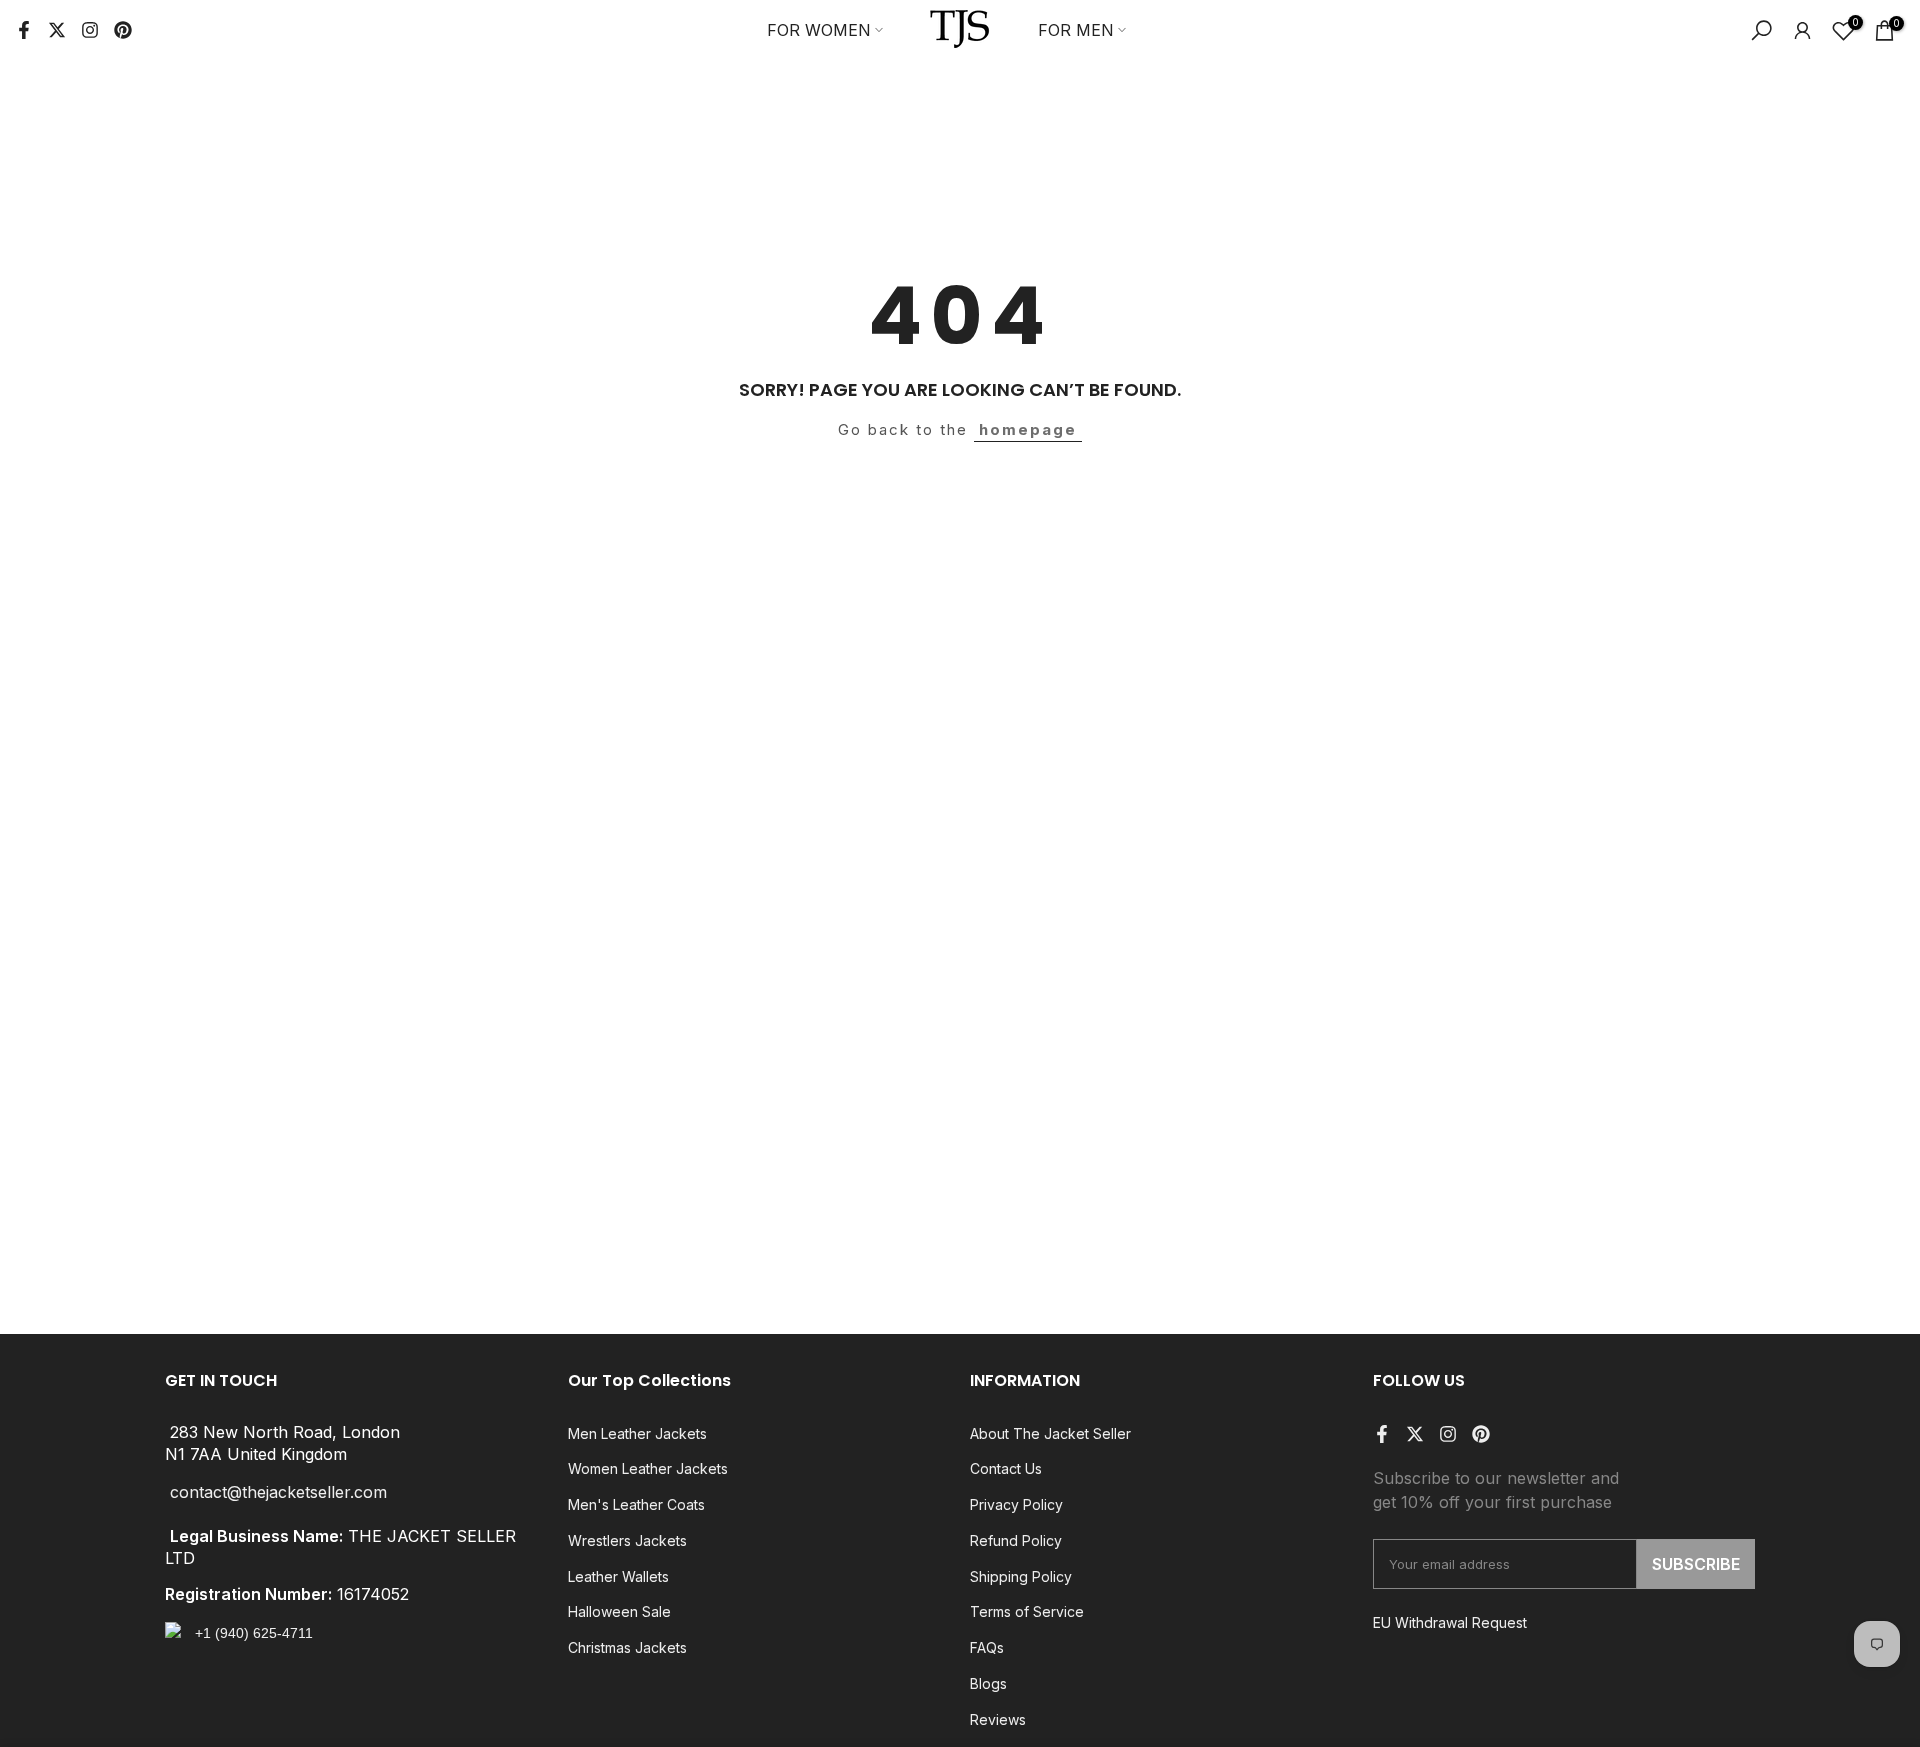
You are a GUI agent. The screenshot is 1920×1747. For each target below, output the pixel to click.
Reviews (998, 1719)
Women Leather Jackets (648, 1468)
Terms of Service (1027, 1611)
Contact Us (1006, 1468)
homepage (1028, 429)
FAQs (987, 1647)
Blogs (988, 1683)
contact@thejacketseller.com (278, 1492)
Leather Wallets (618, 1576)
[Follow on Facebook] (24, 30)
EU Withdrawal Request (1450, 1622)
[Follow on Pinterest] (123, 30)
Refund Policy (1016, 1540)
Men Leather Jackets (637, 1433)
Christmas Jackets (627, 1647)
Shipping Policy (1021, 1576)
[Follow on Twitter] (57, 30)
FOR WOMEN (819, 30)
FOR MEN (1076, 30)
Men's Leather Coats (636, 1504)
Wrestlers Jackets (627, 1540)
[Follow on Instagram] (90, 30)
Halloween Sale (619, 1611)
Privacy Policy (1016, 1504)
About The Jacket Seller (1050, 1433)
